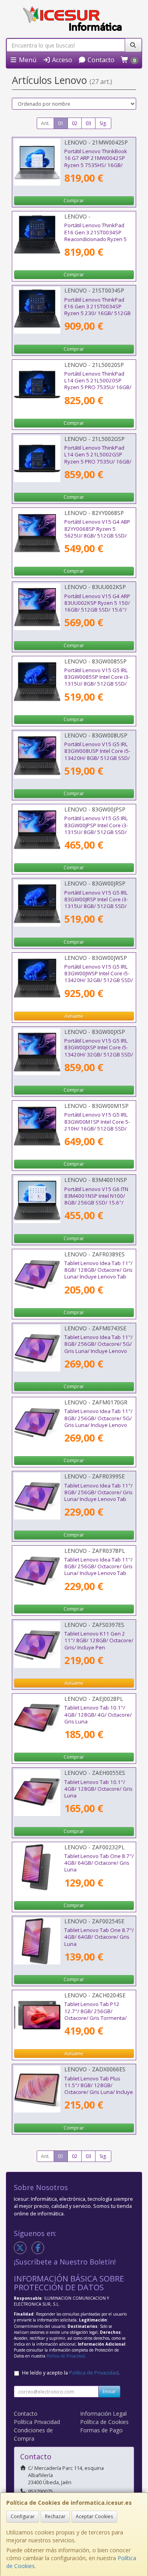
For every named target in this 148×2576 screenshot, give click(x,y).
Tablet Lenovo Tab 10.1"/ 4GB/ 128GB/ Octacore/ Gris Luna (98, 1789)
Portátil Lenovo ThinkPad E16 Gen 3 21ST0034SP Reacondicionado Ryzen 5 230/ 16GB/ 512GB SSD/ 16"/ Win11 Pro (96, 239)
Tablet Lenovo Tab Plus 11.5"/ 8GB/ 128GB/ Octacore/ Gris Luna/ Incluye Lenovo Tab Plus (99, 2089)
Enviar (109, 2391)
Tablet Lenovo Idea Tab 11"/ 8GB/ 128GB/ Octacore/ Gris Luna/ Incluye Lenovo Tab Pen (98, 1273)
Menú (27, 60)
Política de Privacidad (66, 2356)
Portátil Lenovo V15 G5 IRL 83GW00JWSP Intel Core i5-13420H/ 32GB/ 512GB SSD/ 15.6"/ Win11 (99, 977)
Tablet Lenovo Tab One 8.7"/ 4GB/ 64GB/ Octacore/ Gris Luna (99, 1863)
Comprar (74, 200)
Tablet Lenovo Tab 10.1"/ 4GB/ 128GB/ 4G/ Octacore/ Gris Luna (98, 1714)
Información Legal (103, 2414)
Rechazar (55, 2516)
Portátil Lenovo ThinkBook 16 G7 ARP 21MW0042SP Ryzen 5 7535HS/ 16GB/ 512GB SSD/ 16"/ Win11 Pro (98, 161)
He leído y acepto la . (71, 2373)
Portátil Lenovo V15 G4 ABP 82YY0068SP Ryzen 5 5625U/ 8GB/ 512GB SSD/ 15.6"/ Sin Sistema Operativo (97, 535)
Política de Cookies (104, 2422)
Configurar (23, 2516)
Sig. (103, 123)
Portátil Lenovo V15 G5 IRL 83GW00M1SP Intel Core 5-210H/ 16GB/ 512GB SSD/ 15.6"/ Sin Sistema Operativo (97, 1128)
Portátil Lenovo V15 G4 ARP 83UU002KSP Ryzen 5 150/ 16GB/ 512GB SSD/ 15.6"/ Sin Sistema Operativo (97, 606)
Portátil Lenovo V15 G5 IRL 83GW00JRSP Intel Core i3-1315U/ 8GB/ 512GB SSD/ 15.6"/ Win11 (96, 903)
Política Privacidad (37, 2422)
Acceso (61, 60)
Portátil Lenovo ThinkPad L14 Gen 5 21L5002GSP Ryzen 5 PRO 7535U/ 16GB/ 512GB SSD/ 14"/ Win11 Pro (98, 458)
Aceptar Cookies (94, 2516)
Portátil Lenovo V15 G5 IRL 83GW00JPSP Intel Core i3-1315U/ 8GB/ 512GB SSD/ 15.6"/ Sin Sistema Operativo (96, 832)
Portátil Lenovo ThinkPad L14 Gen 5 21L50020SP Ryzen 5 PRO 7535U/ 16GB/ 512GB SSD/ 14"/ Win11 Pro (98, 384)
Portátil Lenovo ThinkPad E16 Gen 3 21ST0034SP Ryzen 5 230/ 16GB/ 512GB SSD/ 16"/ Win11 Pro (97, 310)
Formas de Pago (101, 2430)
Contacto (100, 60)
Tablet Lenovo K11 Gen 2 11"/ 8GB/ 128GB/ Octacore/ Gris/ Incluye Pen (99, 1640)
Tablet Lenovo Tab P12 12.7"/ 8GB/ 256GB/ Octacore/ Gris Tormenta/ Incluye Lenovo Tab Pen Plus (99, 2014)
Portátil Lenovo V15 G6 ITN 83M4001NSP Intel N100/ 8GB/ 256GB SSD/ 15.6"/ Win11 (96, 1199)
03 (88, 123)
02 (75, 123)
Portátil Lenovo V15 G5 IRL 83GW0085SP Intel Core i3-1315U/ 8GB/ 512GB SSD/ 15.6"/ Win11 (97, 680)
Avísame (74, 1016)
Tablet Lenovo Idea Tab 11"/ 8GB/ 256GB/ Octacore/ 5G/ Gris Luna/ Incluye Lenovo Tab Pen (98, 1347)
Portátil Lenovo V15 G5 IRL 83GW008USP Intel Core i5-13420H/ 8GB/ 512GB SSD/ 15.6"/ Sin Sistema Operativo (97, 758)
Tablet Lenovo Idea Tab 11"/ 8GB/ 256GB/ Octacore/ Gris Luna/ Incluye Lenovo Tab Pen (98, 1496)
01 (61, 123)
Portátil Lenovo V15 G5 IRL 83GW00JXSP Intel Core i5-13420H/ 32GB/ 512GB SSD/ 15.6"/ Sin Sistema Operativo (99, 1054)
